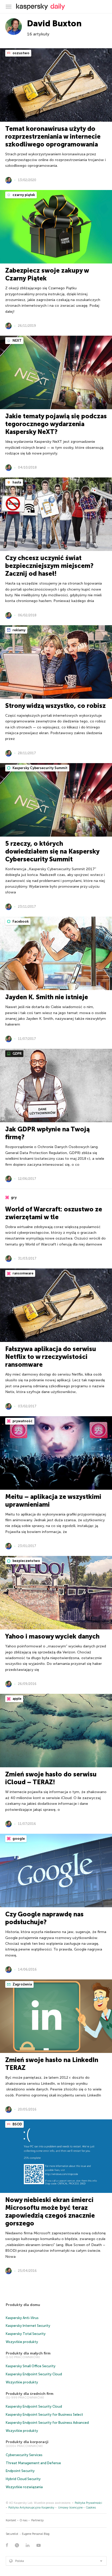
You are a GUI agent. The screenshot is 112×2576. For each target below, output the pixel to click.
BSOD (17, 2124)
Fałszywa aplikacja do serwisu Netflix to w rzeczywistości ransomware (51, 1357)
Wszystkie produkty (22, 2342)
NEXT (17, 341)
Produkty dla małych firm (28, 2353)
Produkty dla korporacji (27, 2442)
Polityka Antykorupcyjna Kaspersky (31, 2508)
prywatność (22, 1421)
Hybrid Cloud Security (23, 2479)
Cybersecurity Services (24, 2455)
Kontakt (11, 2520)
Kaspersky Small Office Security (31, 2366)
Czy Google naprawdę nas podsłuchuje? (44, 1918)
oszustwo (21, 53)
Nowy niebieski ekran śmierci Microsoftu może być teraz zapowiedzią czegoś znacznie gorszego (50, 2212)
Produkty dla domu (23, 2305)
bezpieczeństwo (26, 1561)
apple (17, 1699)
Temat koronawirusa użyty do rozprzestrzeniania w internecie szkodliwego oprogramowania (53, 136)
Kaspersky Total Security (26, 2334)
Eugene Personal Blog (36, 2534)
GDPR (17, 1054)
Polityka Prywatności (88, 2503)
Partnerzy (38, 2520)
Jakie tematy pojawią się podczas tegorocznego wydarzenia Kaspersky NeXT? (56, 424)
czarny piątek (23, 195)
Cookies (91, 2508)
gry (13, 1197)
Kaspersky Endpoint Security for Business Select (44, 2415)
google (18, 1839)
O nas (24, 2520)
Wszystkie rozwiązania (24, 2487)
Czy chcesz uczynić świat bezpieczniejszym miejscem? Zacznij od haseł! (49, 566)
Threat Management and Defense (33, 2463)
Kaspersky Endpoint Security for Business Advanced (47, 2423)
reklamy (19, 630)
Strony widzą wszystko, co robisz (55, 706)
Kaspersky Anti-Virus (22, 2318)
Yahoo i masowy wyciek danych (52, 1636)
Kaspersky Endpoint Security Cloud (34, 2374)
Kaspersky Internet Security (28, 2326)
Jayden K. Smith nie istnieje (47, 997)
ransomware (23, 1273)
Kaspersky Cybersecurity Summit (40, 768)
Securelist (12, 2534)
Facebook (20, 921)
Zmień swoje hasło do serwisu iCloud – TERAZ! (51, 1778)
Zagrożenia (22, 1984)
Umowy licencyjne (70, 2508)
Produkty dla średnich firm (30, 2394)
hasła (16, 482)
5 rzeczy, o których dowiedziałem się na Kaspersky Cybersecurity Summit (52, 851)
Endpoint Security (20, 2471)
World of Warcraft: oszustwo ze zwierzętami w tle (54, 1213)
